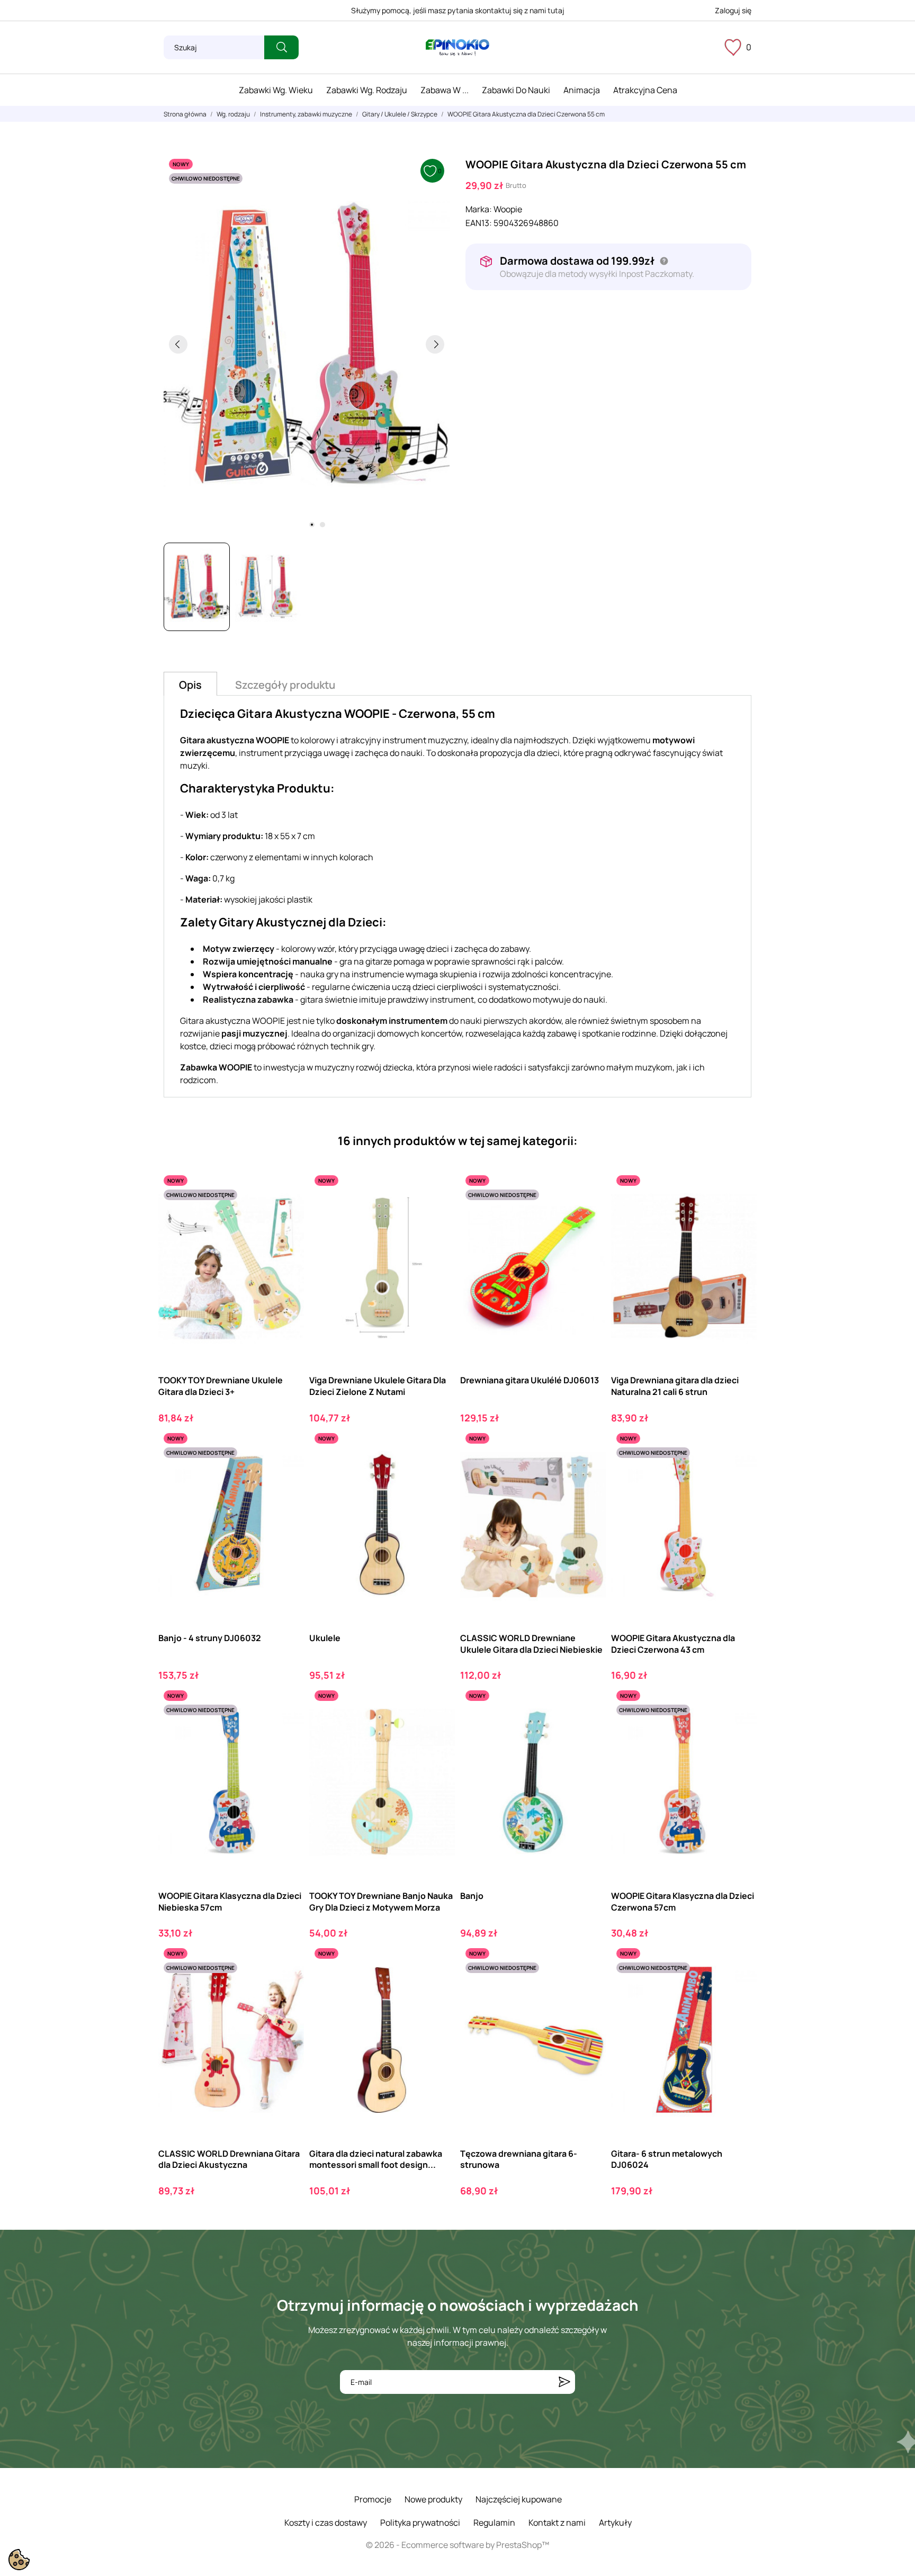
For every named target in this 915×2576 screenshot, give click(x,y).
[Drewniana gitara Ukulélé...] (589, 1214)
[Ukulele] (438, 1471)
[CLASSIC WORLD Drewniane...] (589, 1471)
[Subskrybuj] (564, 2382)
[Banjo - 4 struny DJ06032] (287, 1471)
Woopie (508, 209)
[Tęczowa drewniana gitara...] (589, 1987)
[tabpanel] (307, 344)
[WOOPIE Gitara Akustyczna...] (739, 1471)
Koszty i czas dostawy (326, 2523)
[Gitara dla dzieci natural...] (438, 1987)
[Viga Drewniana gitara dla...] (739, 1214)
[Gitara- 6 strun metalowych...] (739, 1987)
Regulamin (494, 2523)
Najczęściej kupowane (519, 2499)
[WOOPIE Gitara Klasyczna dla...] (287, 1729)
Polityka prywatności (420, 2523)
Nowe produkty (433, 2499)
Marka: (479, 209)
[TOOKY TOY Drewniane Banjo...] (438, 1729)
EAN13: (479, 223)
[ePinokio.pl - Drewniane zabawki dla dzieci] (457, 48)
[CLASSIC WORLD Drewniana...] (287, 1987)
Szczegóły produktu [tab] (285, 685)
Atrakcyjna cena (645, 90)
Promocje (373, 2499)
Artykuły (615, 2523)
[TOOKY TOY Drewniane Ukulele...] (287, 1214)
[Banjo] (589, 1729)
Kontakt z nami (557, 2523)
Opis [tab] (190, 685)
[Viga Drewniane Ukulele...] (438, 1214)
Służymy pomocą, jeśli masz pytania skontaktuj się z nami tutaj (458, 10)
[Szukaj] (281, 47)
